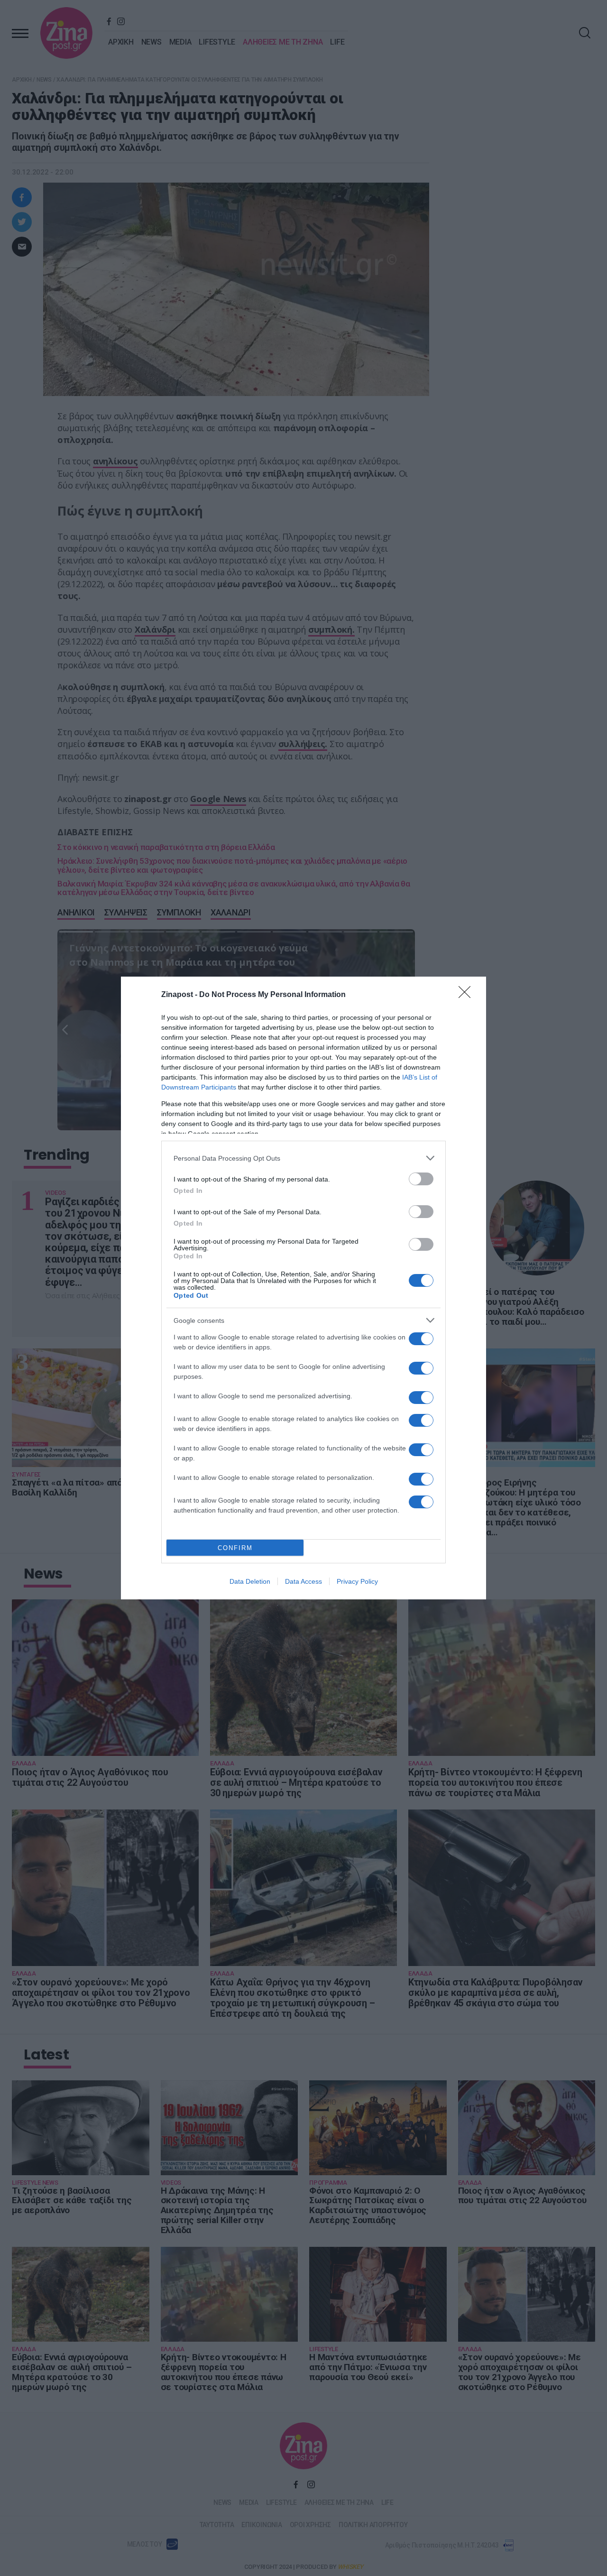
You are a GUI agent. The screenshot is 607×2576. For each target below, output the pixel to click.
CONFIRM (235, 1548)
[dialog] (303, 1288)
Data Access (303, 1581)
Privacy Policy (357, 1581)
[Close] (468, 995)
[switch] (421, 1179)
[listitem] (303, 1158)
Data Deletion (250, 1581)
